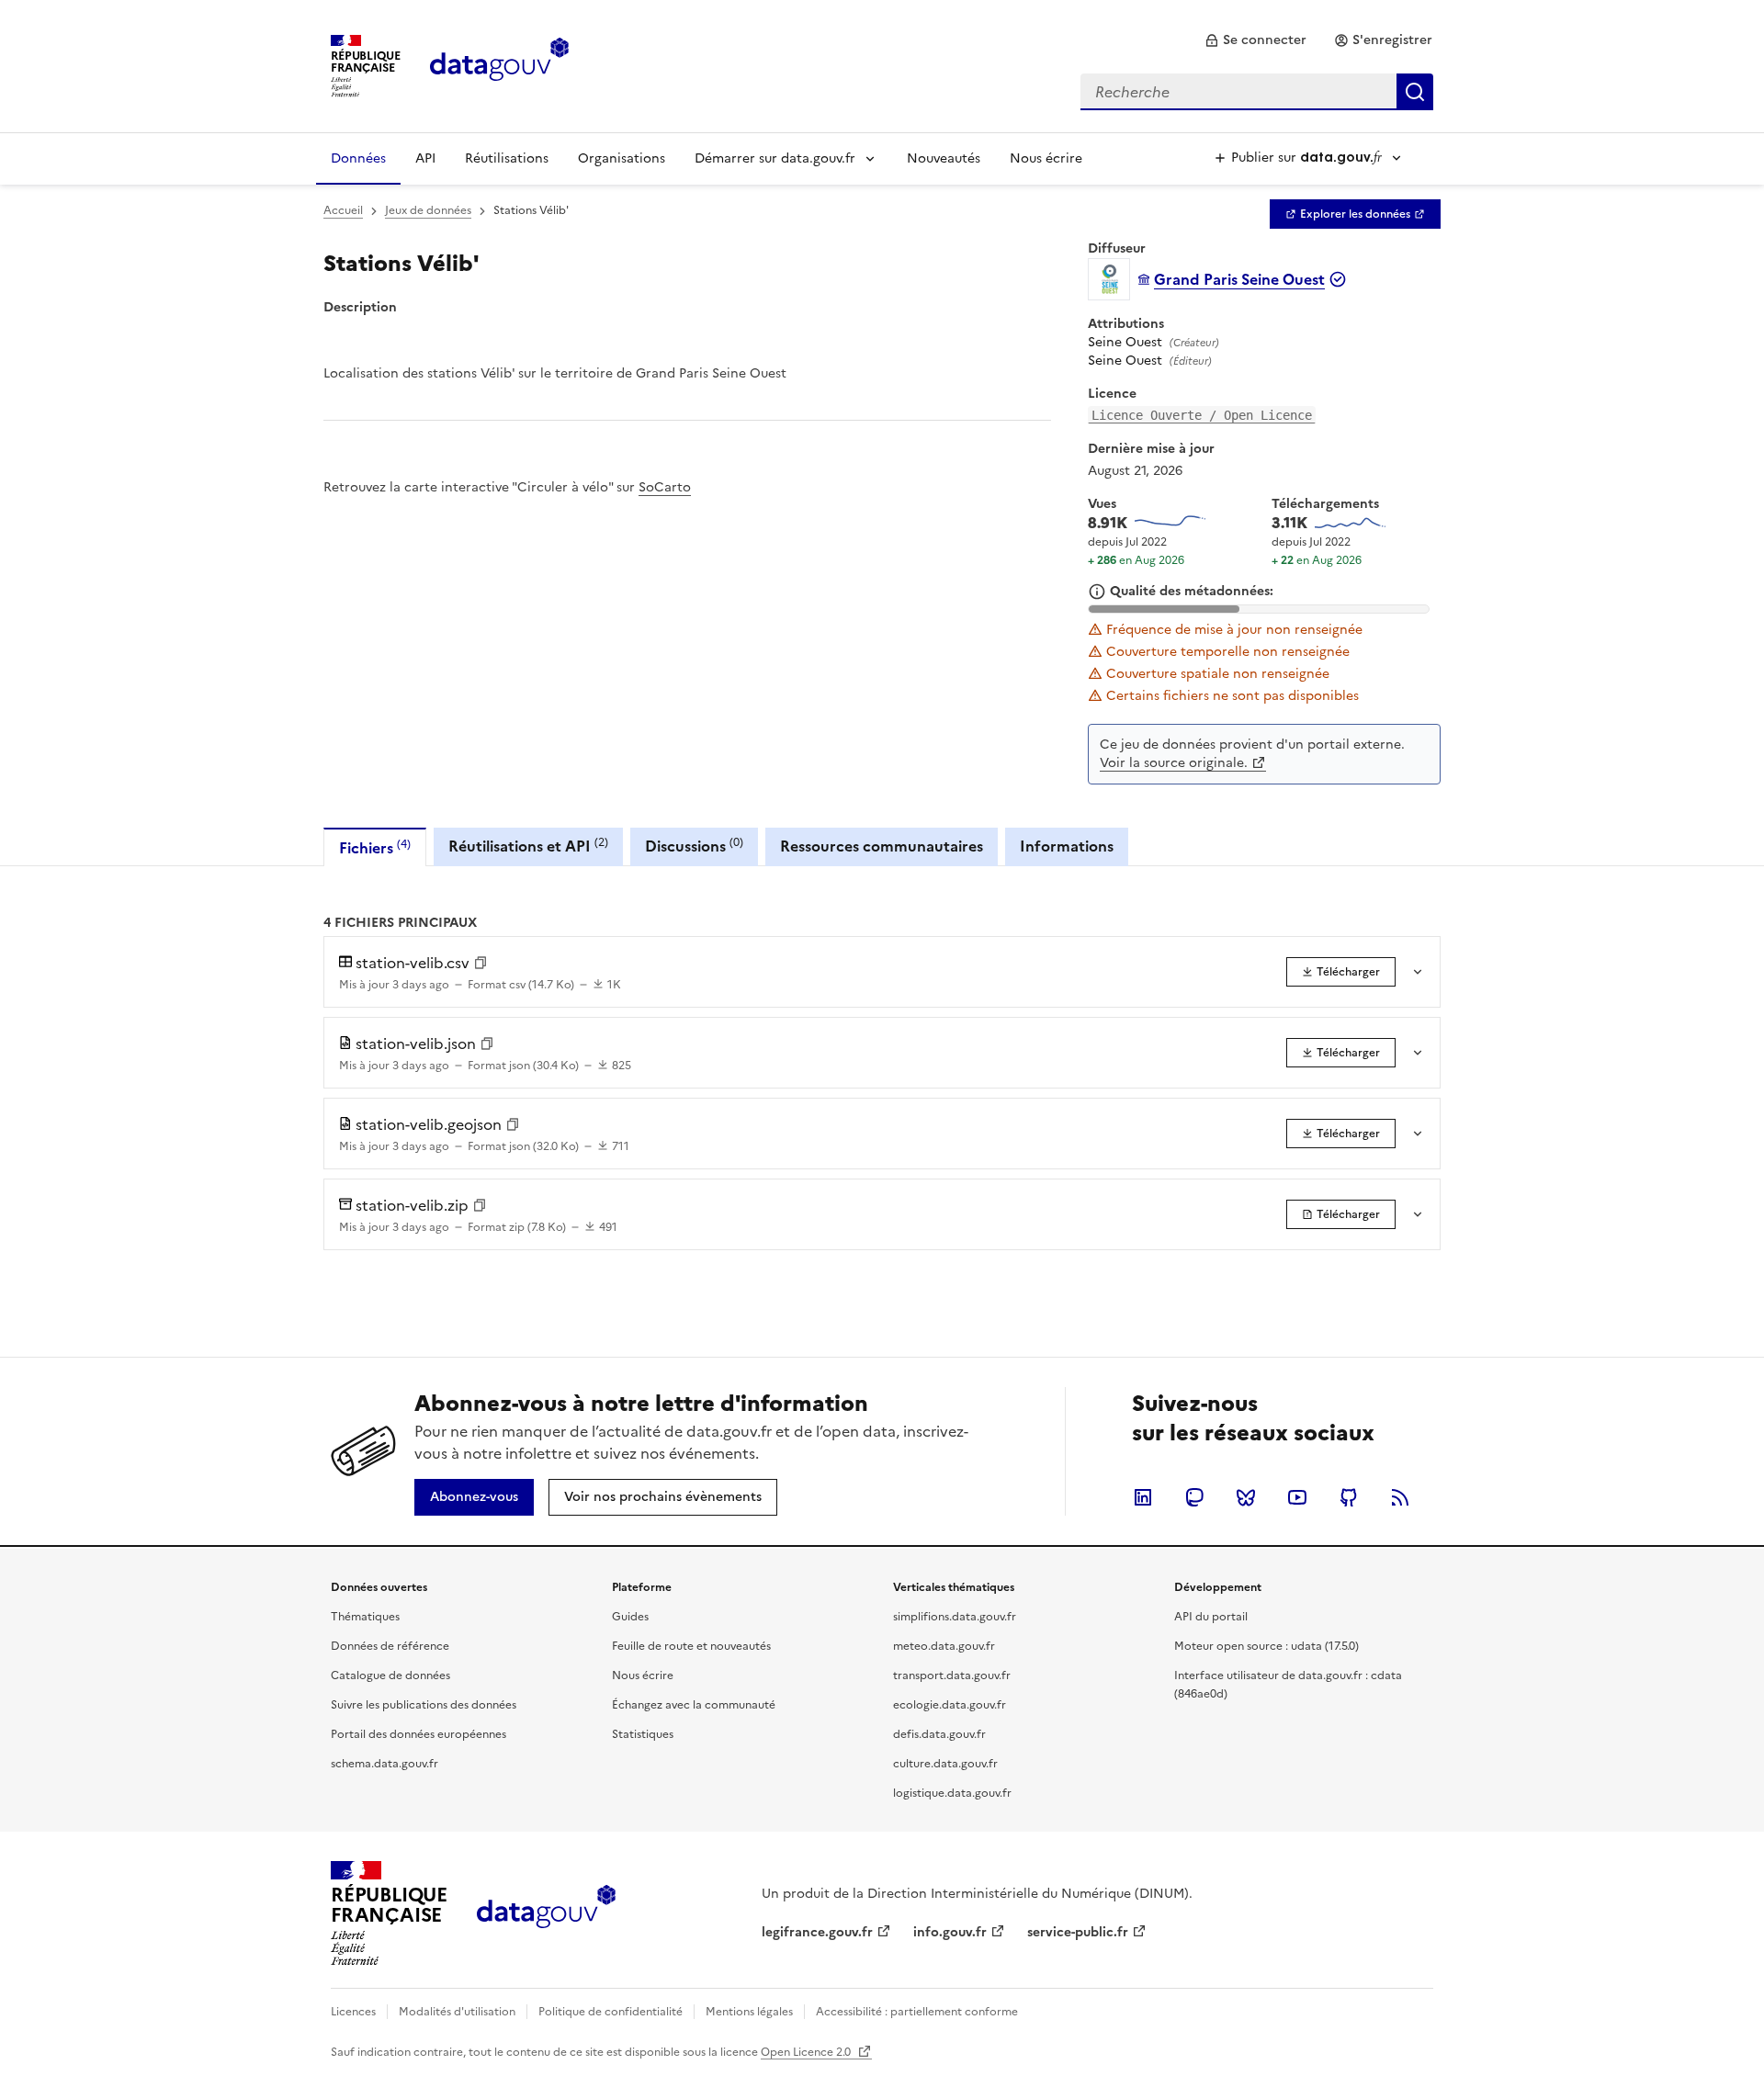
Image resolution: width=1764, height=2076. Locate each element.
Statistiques (643, 1734)
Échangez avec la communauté (694, 1705)
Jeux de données (428, 210)
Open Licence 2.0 (807, 2052)
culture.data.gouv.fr (945, 1764)
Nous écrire (1046, 158)
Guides (630, 1617)
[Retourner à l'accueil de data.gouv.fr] (499, 64)
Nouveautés (944, 158)
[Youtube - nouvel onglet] (1297, 1497)
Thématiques (365, 1617)
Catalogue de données (390, 1675)
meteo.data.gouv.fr (944, 1646)
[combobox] (1257, 92)
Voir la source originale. (1174, 763)
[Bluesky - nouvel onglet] (1246, 1497)
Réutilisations (507, 158)
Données (358, 158)
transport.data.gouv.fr (952, 1675)
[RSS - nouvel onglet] (1400, 1497)
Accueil (343, 210)
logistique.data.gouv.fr (952, 1793)
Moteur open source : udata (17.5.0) (1266, 1646)
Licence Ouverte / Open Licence (1202, 415)
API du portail (1211, 1617)
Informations (1067, 846)
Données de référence (390, 1646)
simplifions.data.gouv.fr (955, 1617)
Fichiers (375, 847)
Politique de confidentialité (611, 2012)
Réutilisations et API (528, 846)
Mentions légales (749, 2012)
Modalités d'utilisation (457, 2012)
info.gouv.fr (950, 1932)
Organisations (622, 158)
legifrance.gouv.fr (817, 1932)
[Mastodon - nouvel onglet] (1194, 1497)
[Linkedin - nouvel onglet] (1143, 1497)
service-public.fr (1078, 1932)
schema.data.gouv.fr (384, 1764)
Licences (353, 2012)
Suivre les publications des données (424, 1705)
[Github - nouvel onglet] (1349, 1497)
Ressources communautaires (882, 846)
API (425, 158)
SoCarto (665, 487)
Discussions (694, 846)
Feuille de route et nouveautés (691, 1646)
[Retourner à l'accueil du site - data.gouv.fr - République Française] (546, 1913)
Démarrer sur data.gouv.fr (775, 158)
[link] (1255, 40)
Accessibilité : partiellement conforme (917, 2012)
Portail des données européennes (418, 1734)
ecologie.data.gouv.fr (950, 1705)
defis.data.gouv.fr (939, 1734)
